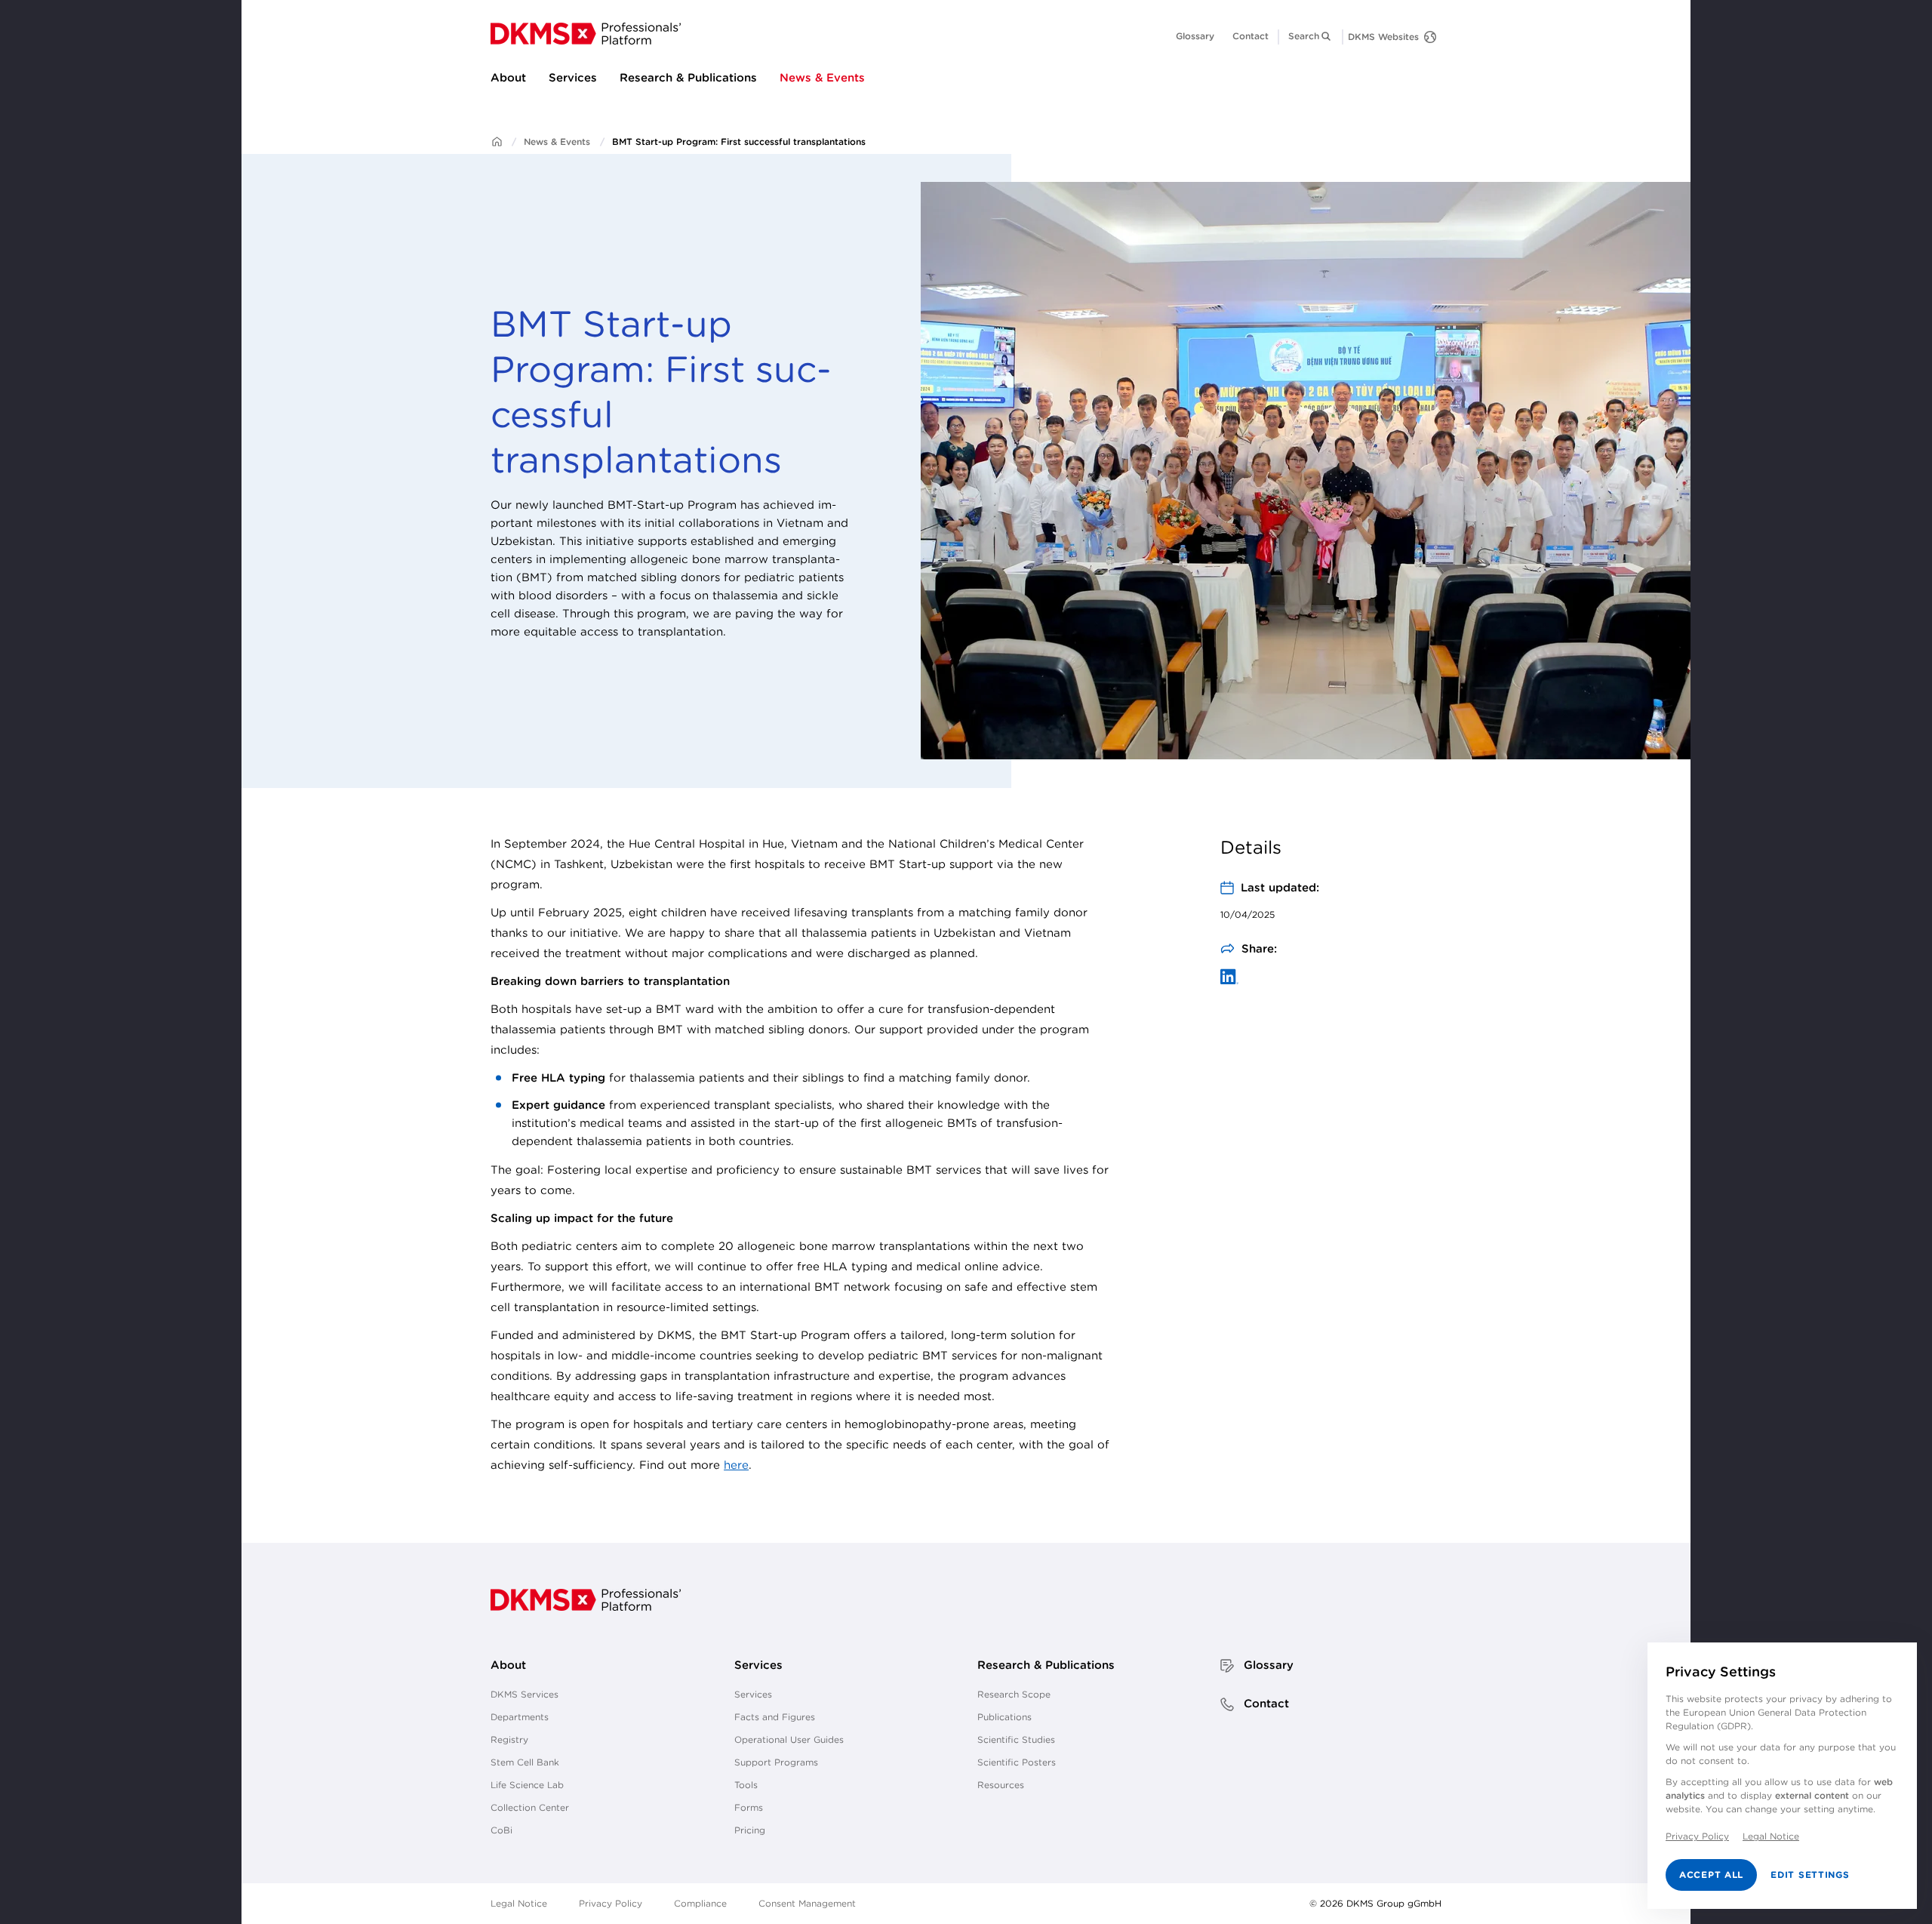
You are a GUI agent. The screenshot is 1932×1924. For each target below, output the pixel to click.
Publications (1004, 1717)
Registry (509, 1739)
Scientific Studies (1016, 1739)
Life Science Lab (527, 1785)
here (736, 1465)
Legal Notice (519, 1903)
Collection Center (530, 1807)
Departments (520, 1717)
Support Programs (776, 1762)
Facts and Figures (775, 1717)
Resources (1001, 1785)
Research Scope (1014, 1694)
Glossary (1195, 36)
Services (573, 77)
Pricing (750, 1830)
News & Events (822, 77)
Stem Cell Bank (525, 1762)
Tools (746, 1785)
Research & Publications (688, 77)
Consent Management (807, 1903)
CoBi (501, 1830)
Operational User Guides (789, 1739)
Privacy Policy (611, 1903)
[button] (1311, 36)
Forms (749, 1807)
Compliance (700, 1903)
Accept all (1711, 1875)
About (508, 77)
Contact (1251, 36)
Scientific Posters (1017, 1762)
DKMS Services (525, 1694)
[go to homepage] (586, 34)
